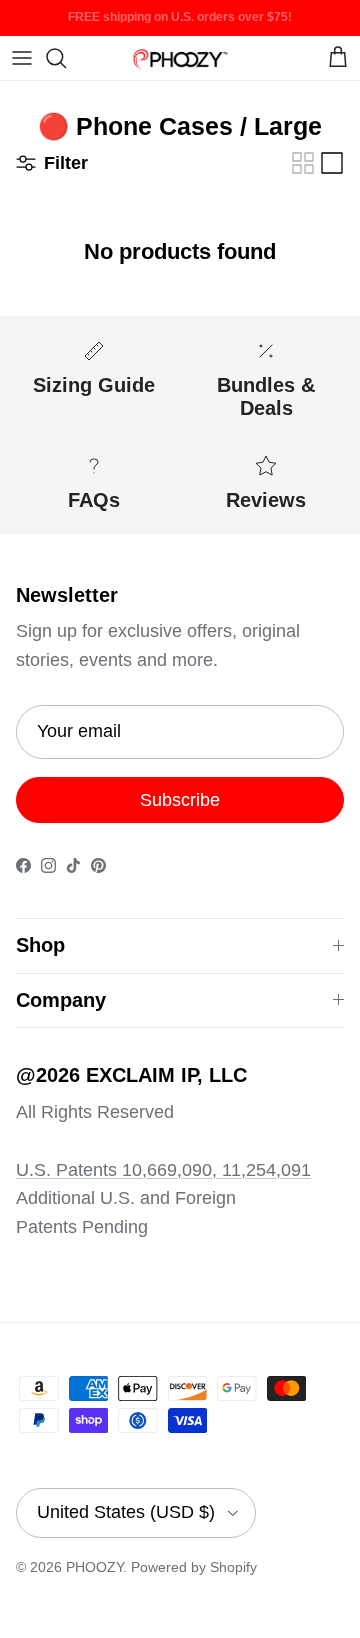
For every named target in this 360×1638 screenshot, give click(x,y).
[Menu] (22, 58)
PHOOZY (94, 1567)
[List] (332, 163)
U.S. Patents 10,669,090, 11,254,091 (163, 1170)
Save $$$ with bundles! (180, 25)
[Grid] (303, 163)
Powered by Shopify (194, 1567)
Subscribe (180, 800)
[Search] (66, 58)
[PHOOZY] (180, 57)
